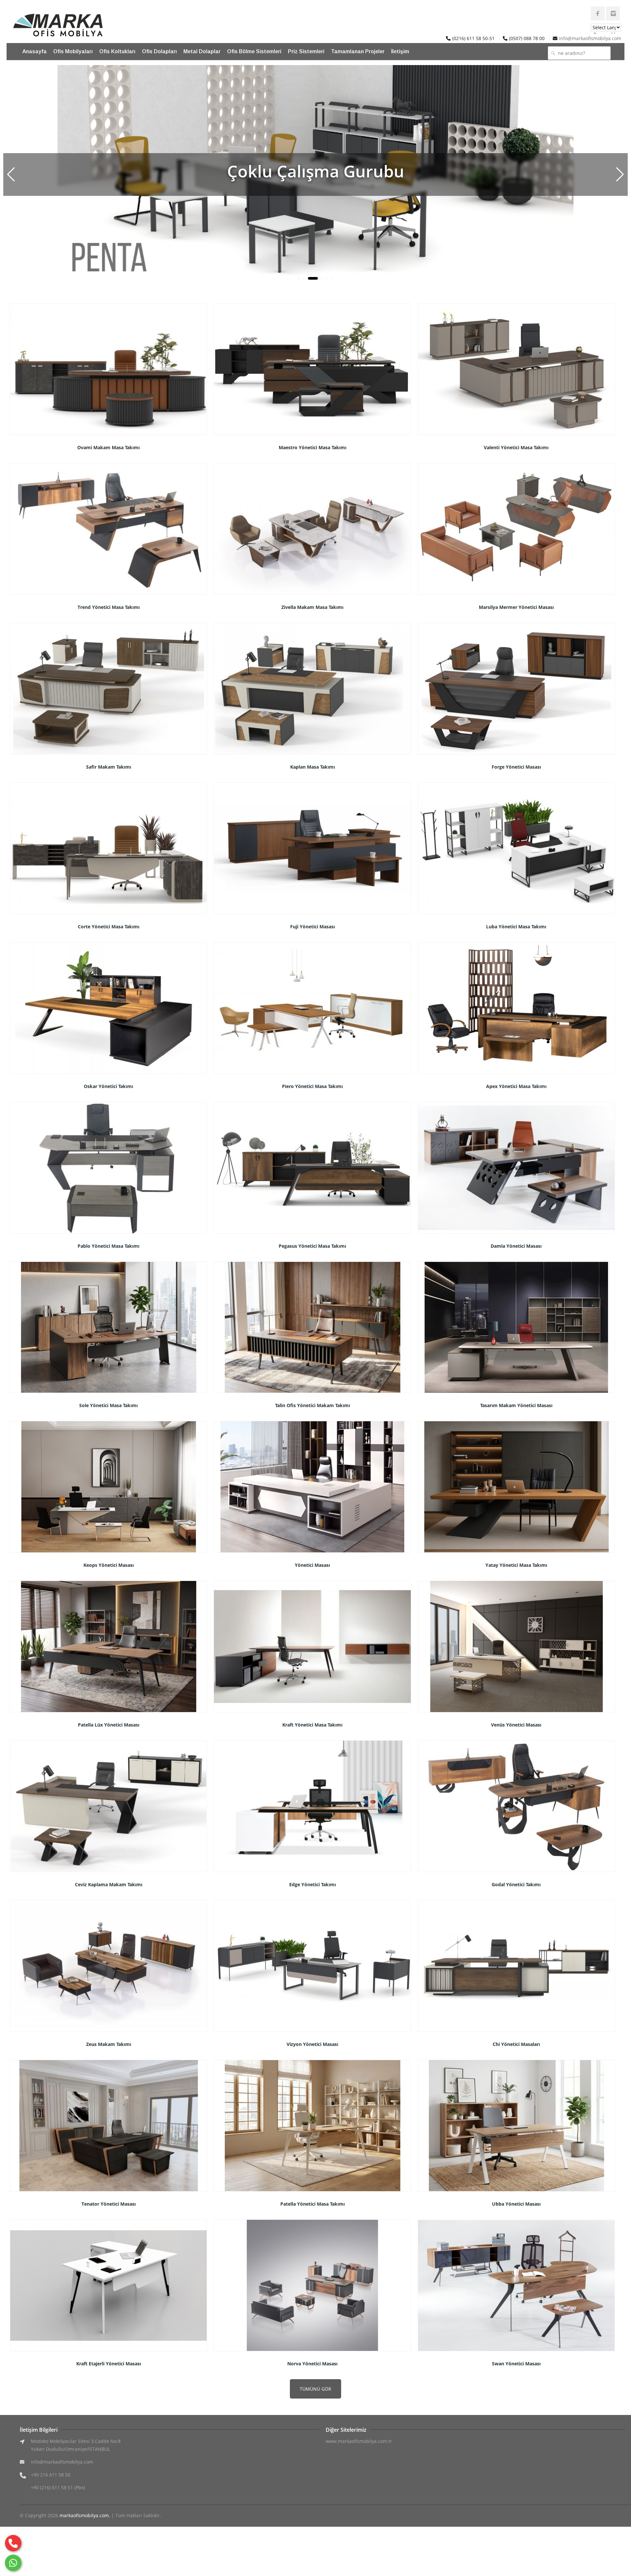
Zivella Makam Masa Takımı (312, 607)
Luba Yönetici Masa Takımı (516, 927)
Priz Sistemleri (306, 51)
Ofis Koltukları (117, 51)
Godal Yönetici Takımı (516, 1884)
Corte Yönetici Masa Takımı (109, 927)
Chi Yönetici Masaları (516, 2044)
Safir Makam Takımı (109, 767)
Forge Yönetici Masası (516, 767)
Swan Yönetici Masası (516, 2364)
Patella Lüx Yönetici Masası (109, 1725)
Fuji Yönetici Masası (313, 927)
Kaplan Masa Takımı (313, 767)
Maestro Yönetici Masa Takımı (313, 447)
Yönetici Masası (312, 1565)
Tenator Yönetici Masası (109, 2204)
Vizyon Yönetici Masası (312, 2044)
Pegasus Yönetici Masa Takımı (312, 1246)
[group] (315, 174)
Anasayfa (35, 51)
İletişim (400, 51)
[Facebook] (598, 13)
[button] (620, 174)
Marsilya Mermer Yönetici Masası (516, 607)
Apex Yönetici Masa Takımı (516, 1086)
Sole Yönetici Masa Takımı (108, 1405)
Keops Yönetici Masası (109, 1565)
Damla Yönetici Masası (516, 1246)
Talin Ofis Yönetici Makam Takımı (313, 1405)
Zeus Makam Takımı (109, 2044)
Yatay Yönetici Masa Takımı (516, 1565)
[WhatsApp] (13, 2563)
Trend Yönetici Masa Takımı (109, 607)
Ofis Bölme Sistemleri (254, 51)
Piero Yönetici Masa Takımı (312, 1086)
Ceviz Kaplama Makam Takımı (109, 1884)
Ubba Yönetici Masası (516, 2204)
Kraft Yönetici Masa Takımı (312, 1725)
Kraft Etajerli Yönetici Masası (109, 2364)
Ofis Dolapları (159, 51)
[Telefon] (13, 2543)
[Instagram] (613, 13)
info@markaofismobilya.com (590, 38)
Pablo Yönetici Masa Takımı (108, 1246)
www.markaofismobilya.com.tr (359, 2441)
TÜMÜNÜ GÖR (315, 2389)
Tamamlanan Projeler (358, 51)
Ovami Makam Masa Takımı (108, 447)
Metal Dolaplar (202, 51)
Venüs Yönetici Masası (516, 1725)
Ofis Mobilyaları (73, 51)
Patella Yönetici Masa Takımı (313, 2204)
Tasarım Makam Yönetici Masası (516, 1405)
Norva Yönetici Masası (312, 2364)
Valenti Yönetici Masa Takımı (516, 447)
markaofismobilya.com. (85, 2515)
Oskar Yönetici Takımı (108, 1086)
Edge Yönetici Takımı (313, 1884)
